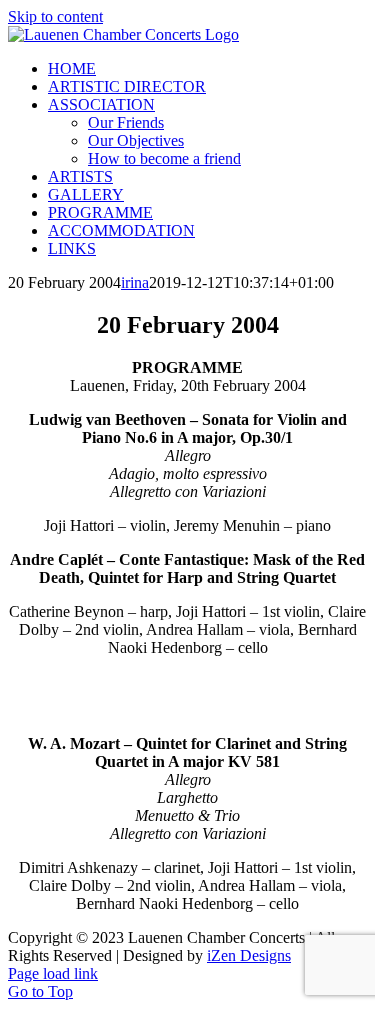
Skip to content (55, 16)
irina (135, 282)
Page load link (53, 973)
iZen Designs (249, 955)
